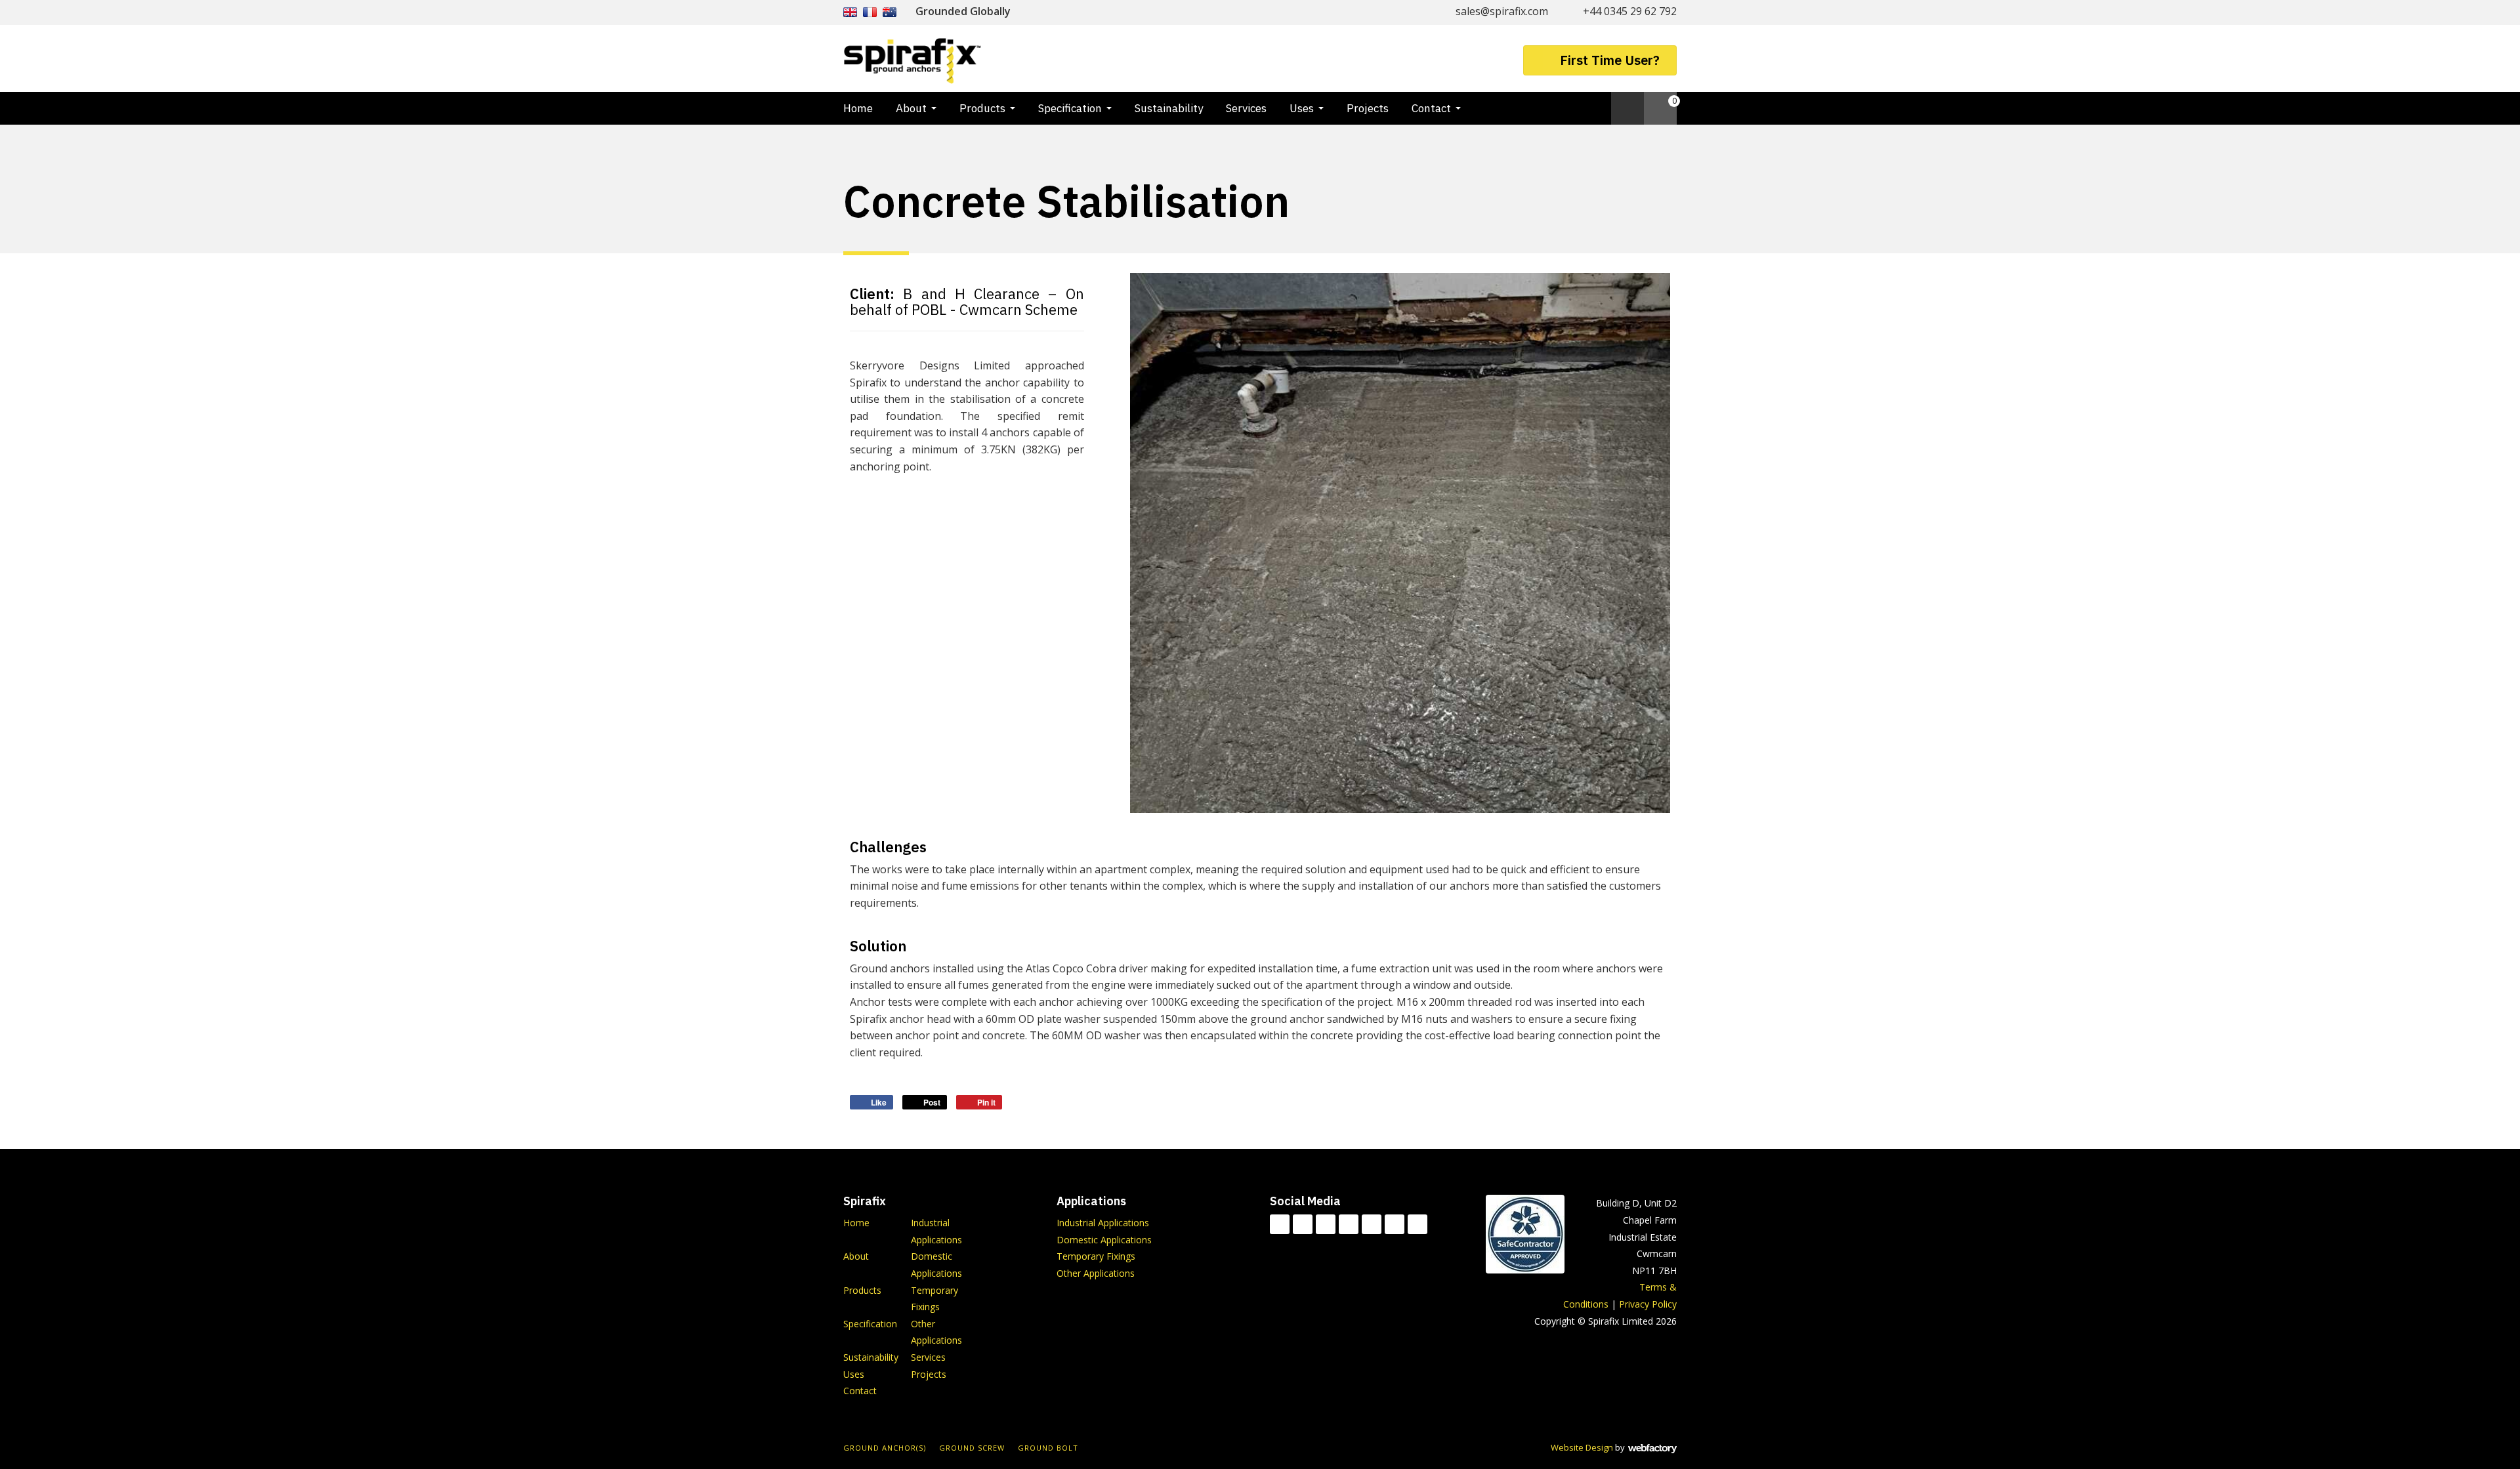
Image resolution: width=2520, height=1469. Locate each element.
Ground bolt (1048, 1448)
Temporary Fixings (1096, 1256)
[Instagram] (1395, 1224)
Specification (1070, 108)
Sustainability (1169, 108)
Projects (1368, 108)
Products (982, 108)
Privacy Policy (1648, 1304)
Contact (1431, 108)
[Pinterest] (1417, 1224)
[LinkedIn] (1349, 1224)
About (911, 108)
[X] (1326, 1224)
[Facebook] (1303, 1224)
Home (858, 108)
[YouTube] (1372, 1224)
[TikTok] (1280, 1224)
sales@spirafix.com (1502, 11)
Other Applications (1096, 1273)
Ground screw (972, 1448)
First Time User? (1610, 60)
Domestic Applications (1104, 1240)
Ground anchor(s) (885, 1448)
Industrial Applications (1103, 1223)
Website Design (1582, 1447)
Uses (1302, 108)
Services (1246, 108)
